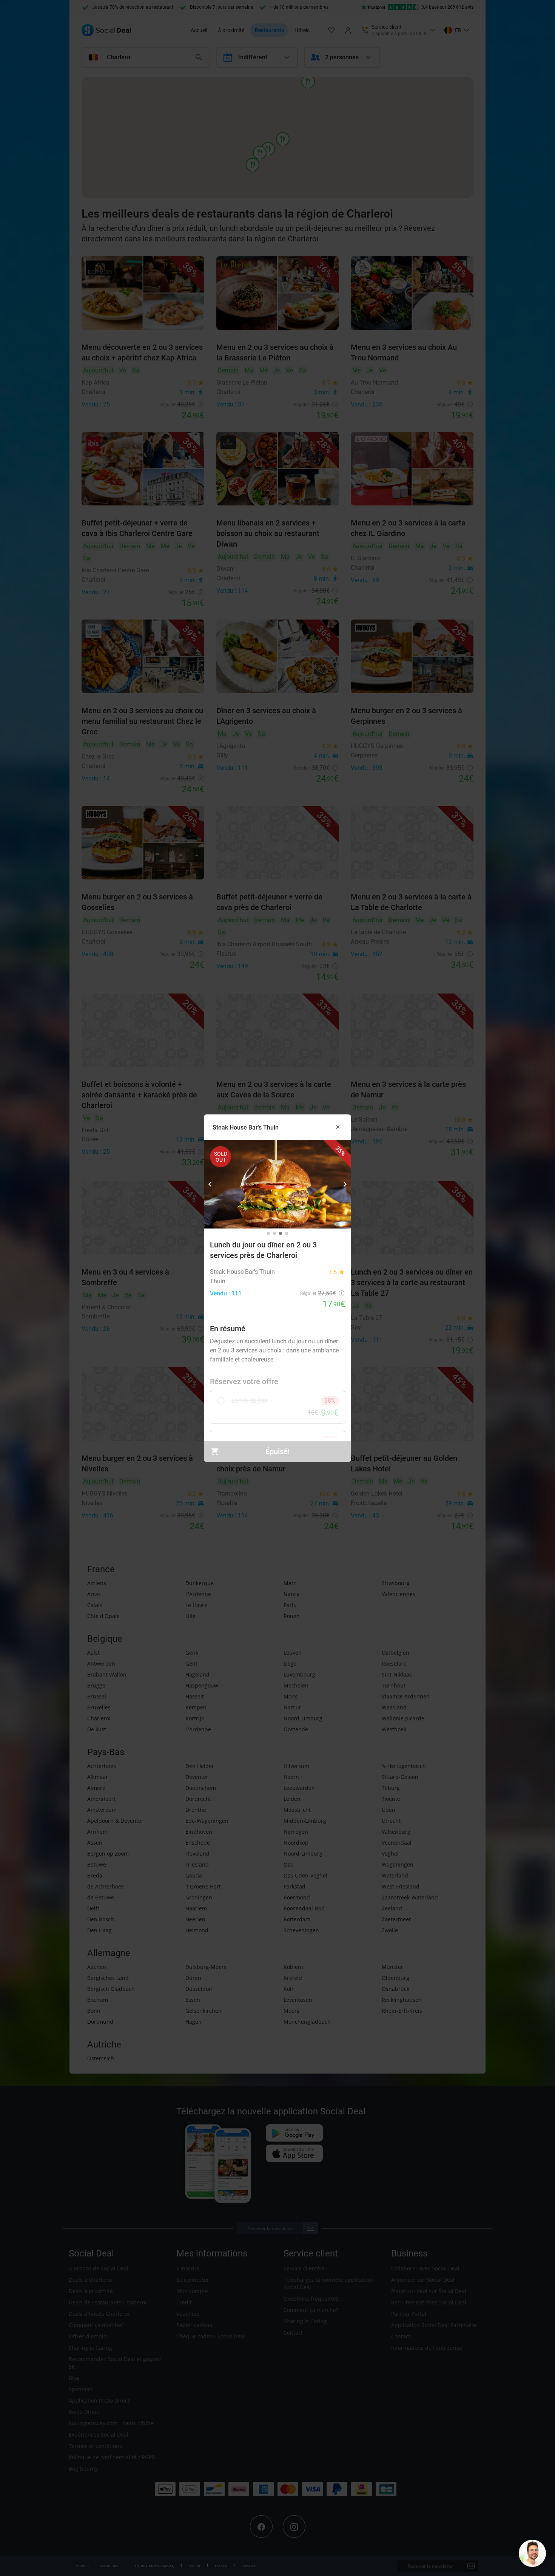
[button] (210, 1184)
